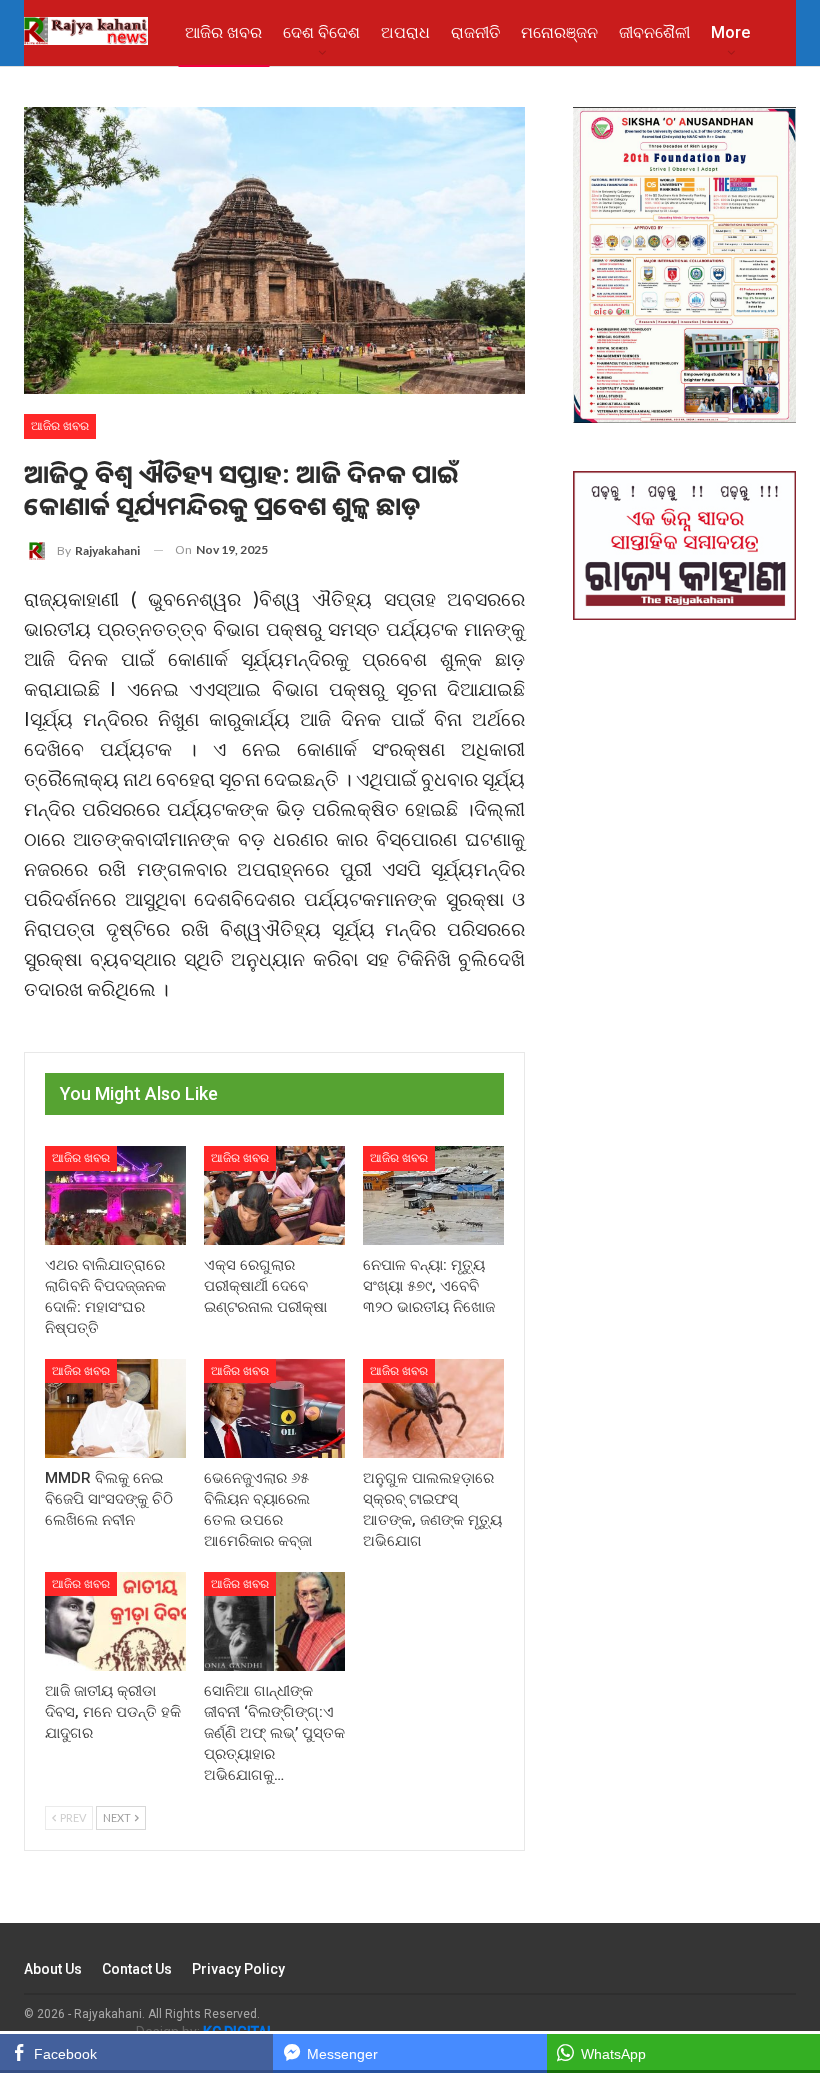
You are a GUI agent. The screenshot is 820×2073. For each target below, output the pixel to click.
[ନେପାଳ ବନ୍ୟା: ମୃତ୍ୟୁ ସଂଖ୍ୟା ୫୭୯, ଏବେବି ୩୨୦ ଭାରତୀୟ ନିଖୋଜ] (433, 1195)
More (730, 32)
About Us (53, 1969)
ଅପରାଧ (405, 32)
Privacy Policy (238, 1969)
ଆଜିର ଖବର (223, 32)
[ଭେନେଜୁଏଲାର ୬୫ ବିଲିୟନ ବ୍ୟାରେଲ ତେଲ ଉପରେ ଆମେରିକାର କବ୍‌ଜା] (274, 1408)
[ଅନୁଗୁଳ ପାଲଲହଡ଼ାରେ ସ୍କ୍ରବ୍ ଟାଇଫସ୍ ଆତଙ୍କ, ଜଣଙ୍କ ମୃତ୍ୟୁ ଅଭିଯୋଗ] (433, 1408)
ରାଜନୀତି (475, 32)
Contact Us (137, 1969)
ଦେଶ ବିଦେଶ (321, 32)
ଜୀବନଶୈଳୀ (654, 32)
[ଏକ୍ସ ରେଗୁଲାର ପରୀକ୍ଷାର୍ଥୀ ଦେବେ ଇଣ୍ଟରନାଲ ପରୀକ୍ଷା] (274, 1195)
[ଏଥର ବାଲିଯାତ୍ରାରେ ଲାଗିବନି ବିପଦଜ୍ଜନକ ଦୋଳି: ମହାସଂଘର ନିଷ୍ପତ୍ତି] (115, 1195)
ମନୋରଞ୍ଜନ (559, 32)
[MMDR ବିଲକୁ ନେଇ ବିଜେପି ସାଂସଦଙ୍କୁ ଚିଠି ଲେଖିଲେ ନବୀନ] (115, 1408)
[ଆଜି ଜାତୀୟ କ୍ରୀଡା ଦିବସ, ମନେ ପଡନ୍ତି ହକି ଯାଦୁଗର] (115, 1621)
